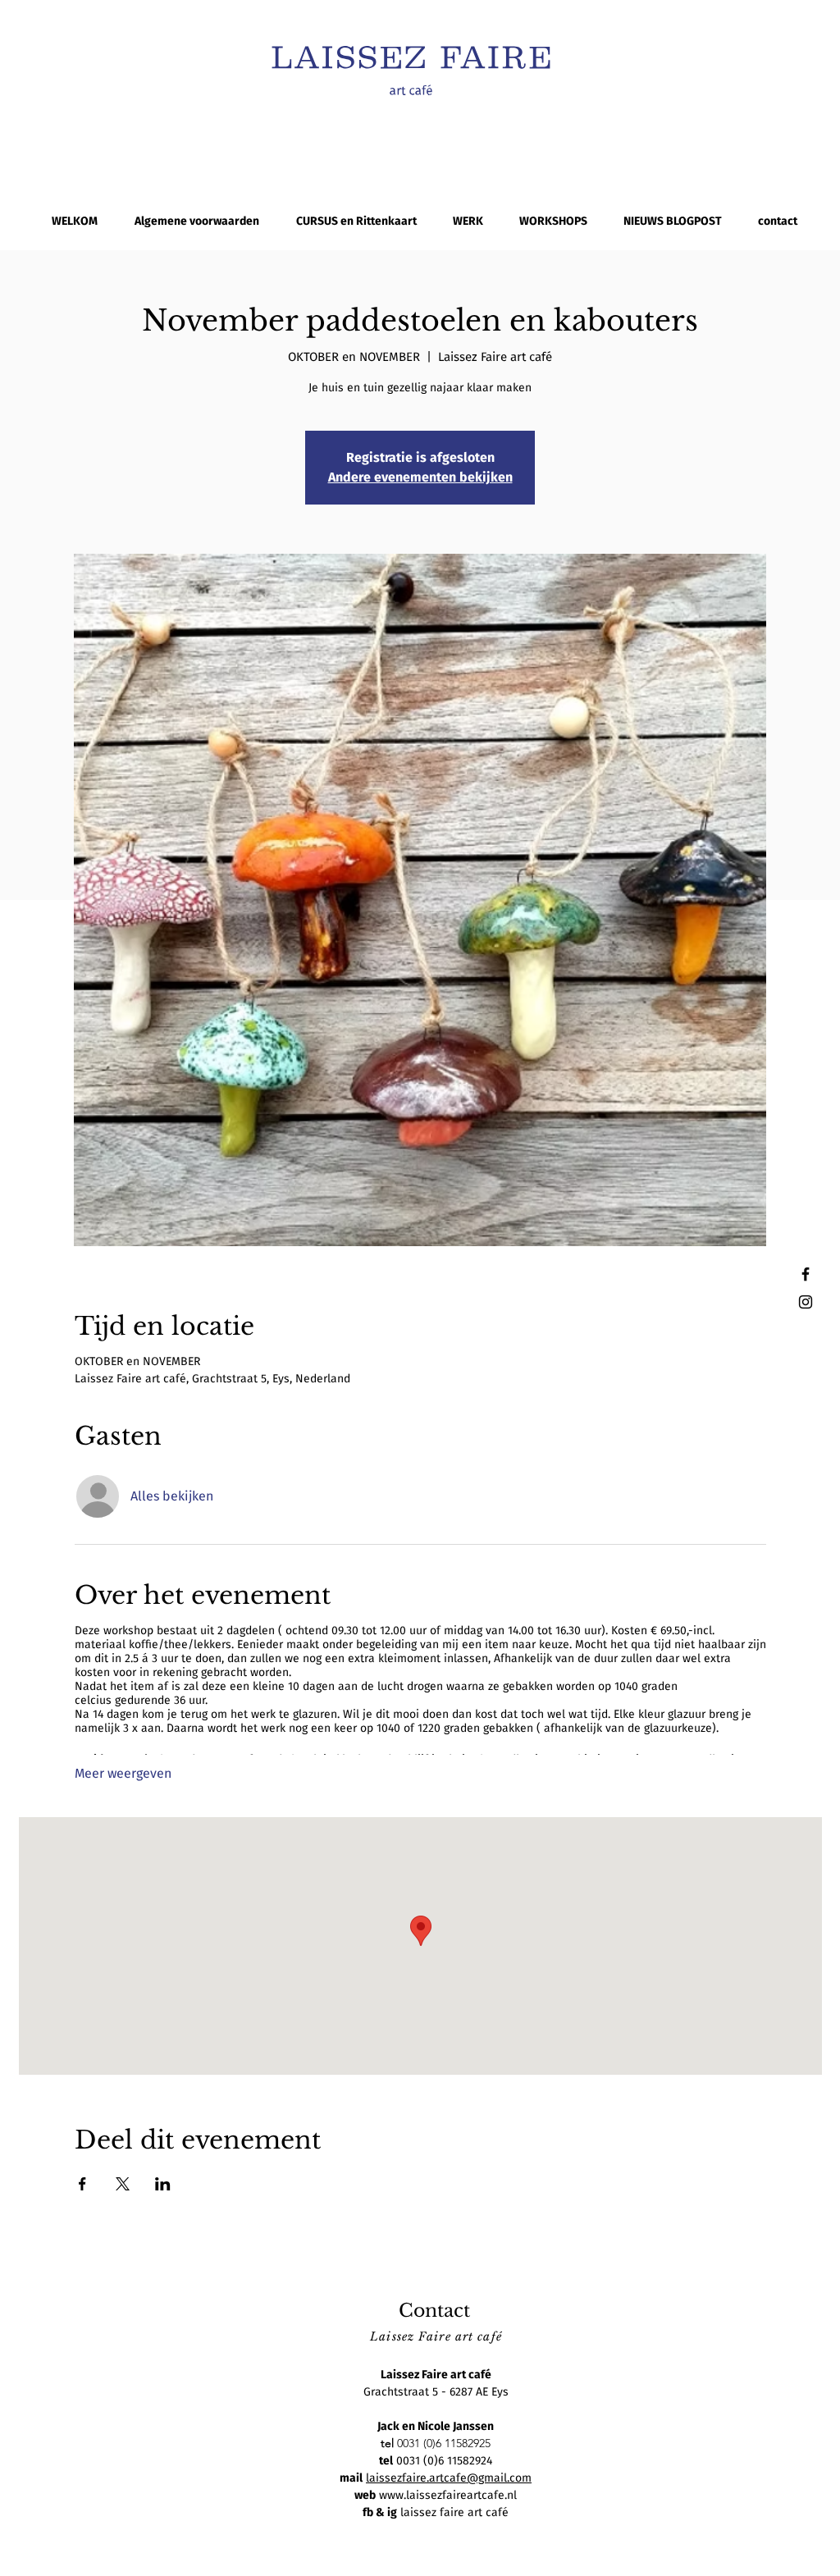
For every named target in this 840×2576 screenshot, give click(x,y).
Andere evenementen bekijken (420, 477)
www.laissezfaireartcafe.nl (448, 2495)
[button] (468, 221)
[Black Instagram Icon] (806, 1302)
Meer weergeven (123, 1773)
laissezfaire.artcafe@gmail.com (449, 2478)
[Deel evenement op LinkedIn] (163, 2184)
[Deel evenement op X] (123, 2184)
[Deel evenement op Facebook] (82, 2184)
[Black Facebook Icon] (806, 1274)
